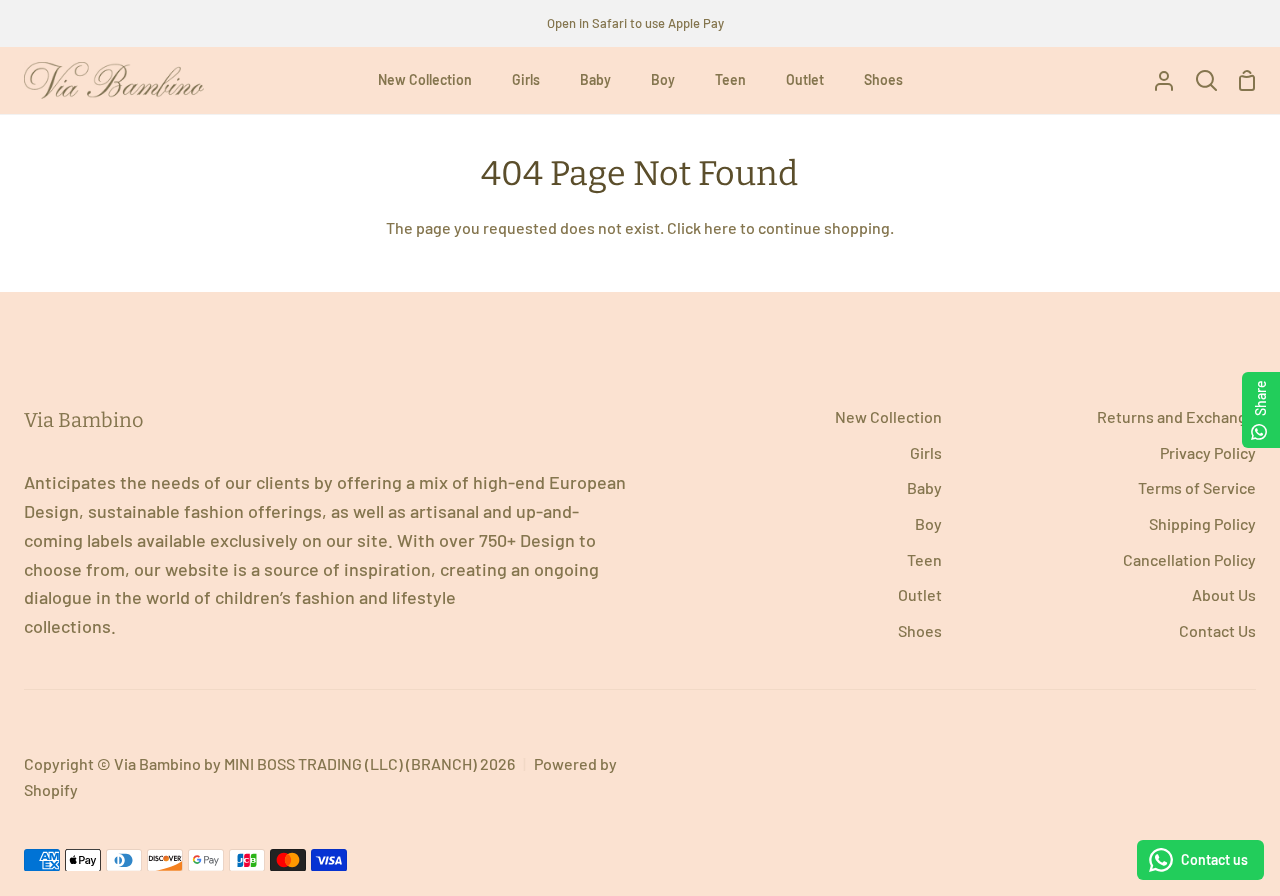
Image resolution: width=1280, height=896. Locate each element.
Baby (924, 487)
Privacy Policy (1208, 452)
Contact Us (1217, 630)
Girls (926, 452)
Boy (928, 523)
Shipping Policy (1202, 523)
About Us (1224, 594)
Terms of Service (1197, 487)
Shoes (920, 630)
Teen (924, 559)
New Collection (888, 416)
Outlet (920, 594)
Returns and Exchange (1176, 416)
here (720, 227)
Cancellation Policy (1189, 559)
